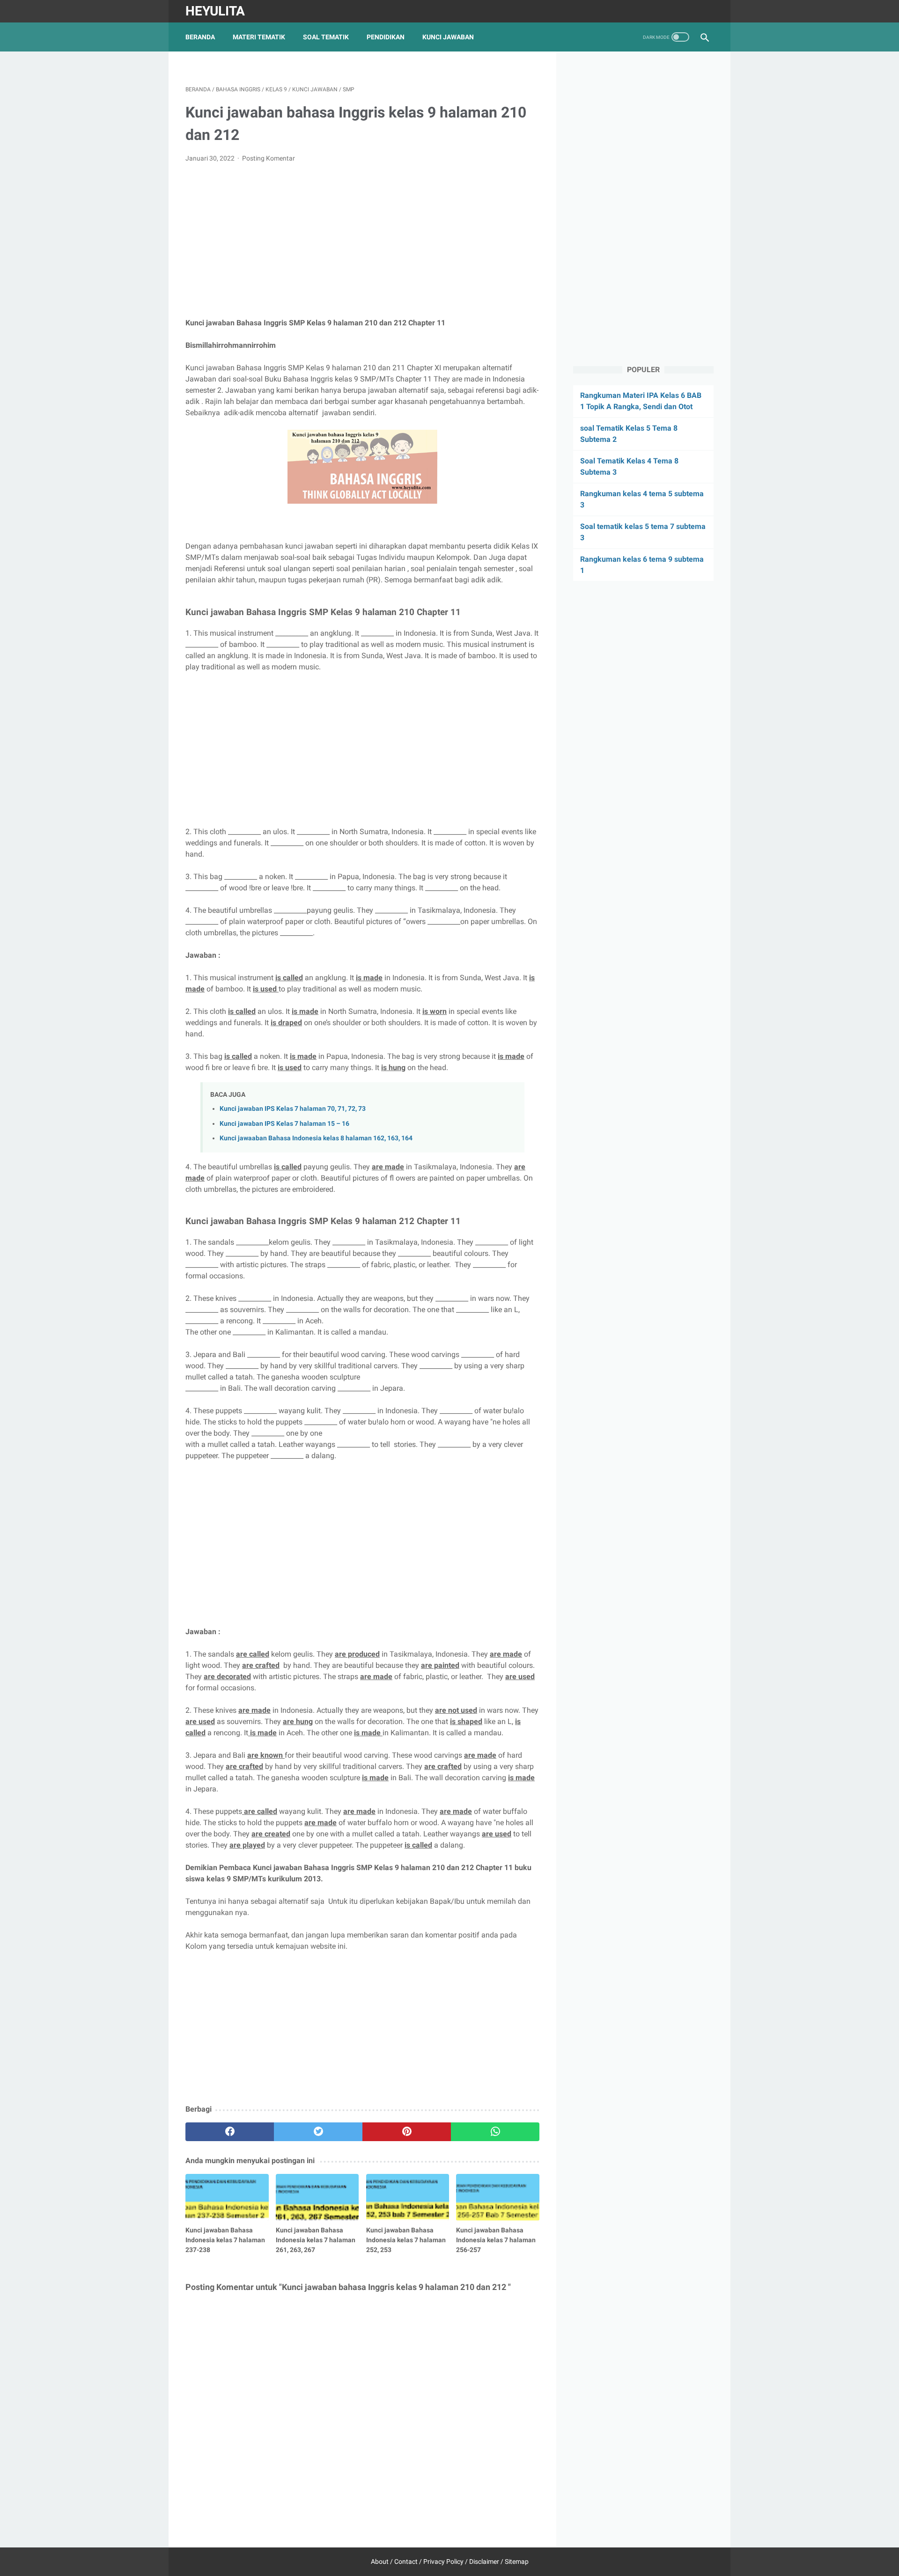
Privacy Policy (443, 2561)
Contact (406, 2561)
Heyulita (215, 11)
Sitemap (517, 2561)
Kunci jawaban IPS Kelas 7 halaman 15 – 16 (284, 1124)
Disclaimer (484, 2561)
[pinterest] (407, 2132)
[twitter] (318, 2132)
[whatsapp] (495, 2132)
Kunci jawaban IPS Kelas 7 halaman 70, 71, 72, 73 (293, 1109)
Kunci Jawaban (448, 37)
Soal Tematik (326, 37)
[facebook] (230, 2132)
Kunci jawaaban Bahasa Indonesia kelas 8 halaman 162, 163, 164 (316, 1138)
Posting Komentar (269, 158)
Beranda (200, 37)
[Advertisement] (362, 241)
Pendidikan (386, 37)
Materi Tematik (259, 37)
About (380, 2561)
